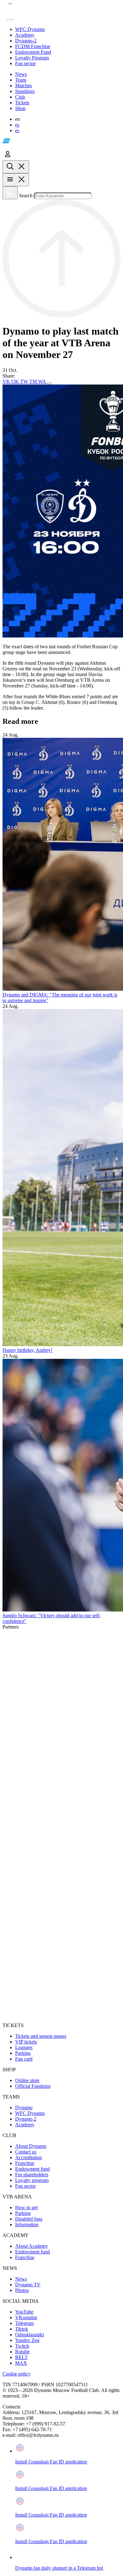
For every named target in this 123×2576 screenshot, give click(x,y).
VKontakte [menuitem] (26, 2317)
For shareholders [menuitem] (32, 2175)
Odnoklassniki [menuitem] (29, 2335)
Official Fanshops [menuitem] (33, 2086)
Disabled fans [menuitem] (29, 2219)
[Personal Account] (8, 157)
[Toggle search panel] (16, 167)
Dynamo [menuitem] (24, 2108)
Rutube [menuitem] (22, 2352)
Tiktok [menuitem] (22, 2329)
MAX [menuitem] (21, 2363)
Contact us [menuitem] (26, 2152)
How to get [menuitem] (26, 2207)
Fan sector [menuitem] (25, 2186)
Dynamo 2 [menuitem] (26, 2119)
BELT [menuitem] (21, 2357)
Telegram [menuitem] (24, 2323)
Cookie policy (17, 2374)
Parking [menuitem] (23, 2053)
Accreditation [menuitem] (29, 2157)
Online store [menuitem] (27, 2080)
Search (26, 196)
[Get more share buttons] (50, 383)
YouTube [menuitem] (24, 2312)
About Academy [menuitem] (32, 2246)
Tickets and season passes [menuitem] (41, 2036)
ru (17, 125)
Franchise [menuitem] (25, 2163)
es (17, 130)
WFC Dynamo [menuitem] (30, 2113)
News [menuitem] (21, 2279)
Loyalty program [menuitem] (32, 2180)
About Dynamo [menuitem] (31, 2146)
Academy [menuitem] (25, 2125)
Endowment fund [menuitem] (32, 2169)
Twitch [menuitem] (22, 2346)
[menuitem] (68, 29)
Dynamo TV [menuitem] (28, 2285)
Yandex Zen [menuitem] (27, 2340)
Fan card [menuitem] (24, 2059)
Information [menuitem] (27, 2225)
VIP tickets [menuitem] (26, 2042)
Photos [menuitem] (22, 2290)
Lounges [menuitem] (24, 2047)
